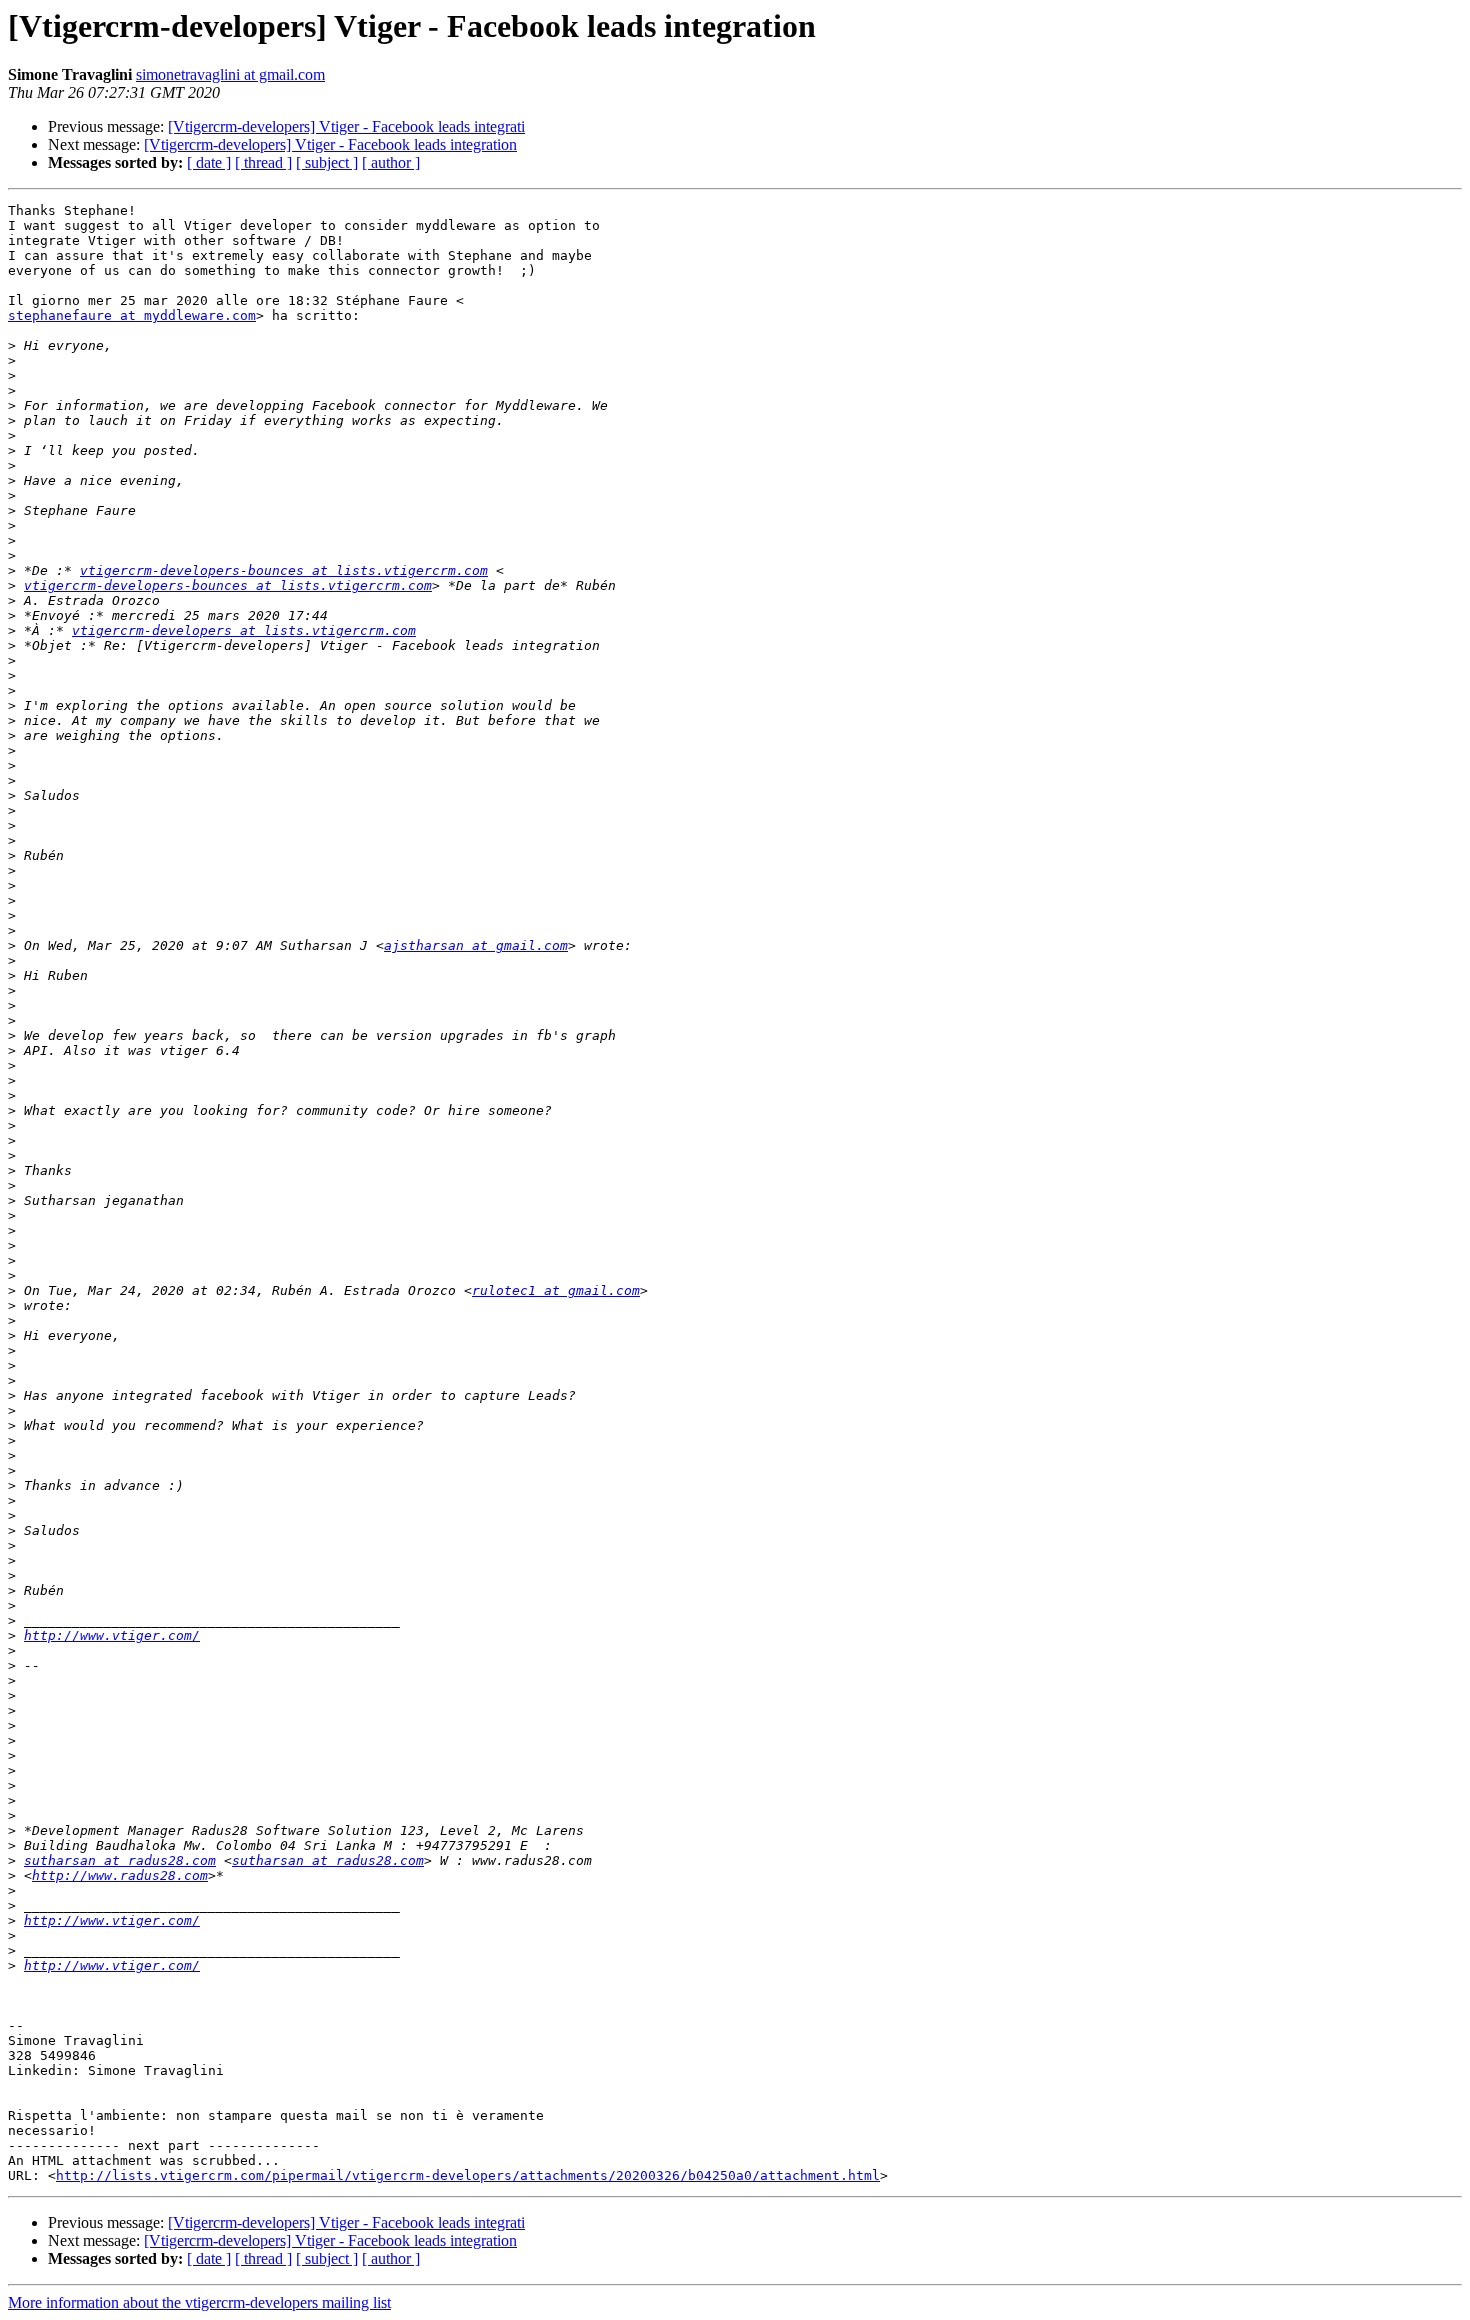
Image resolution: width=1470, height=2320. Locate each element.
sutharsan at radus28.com (120, 1860)
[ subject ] (327, 162)
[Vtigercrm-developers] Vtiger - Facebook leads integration (330, 144)
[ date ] (209, 162)
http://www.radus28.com (120, 1875)
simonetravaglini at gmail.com (230, 74)
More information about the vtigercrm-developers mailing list (199, 2302)
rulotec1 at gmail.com (556, 1290)
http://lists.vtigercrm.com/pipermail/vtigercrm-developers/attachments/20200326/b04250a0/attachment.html (468, 2175)
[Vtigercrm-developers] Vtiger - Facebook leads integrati (346, 126)
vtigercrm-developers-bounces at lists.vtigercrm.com (284, 570)
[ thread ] (263, 162)
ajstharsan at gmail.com (476, 945)
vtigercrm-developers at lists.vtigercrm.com (244, 630)
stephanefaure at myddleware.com (132, 315)
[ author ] (391, 162)
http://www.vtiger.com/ (112, 1635)
